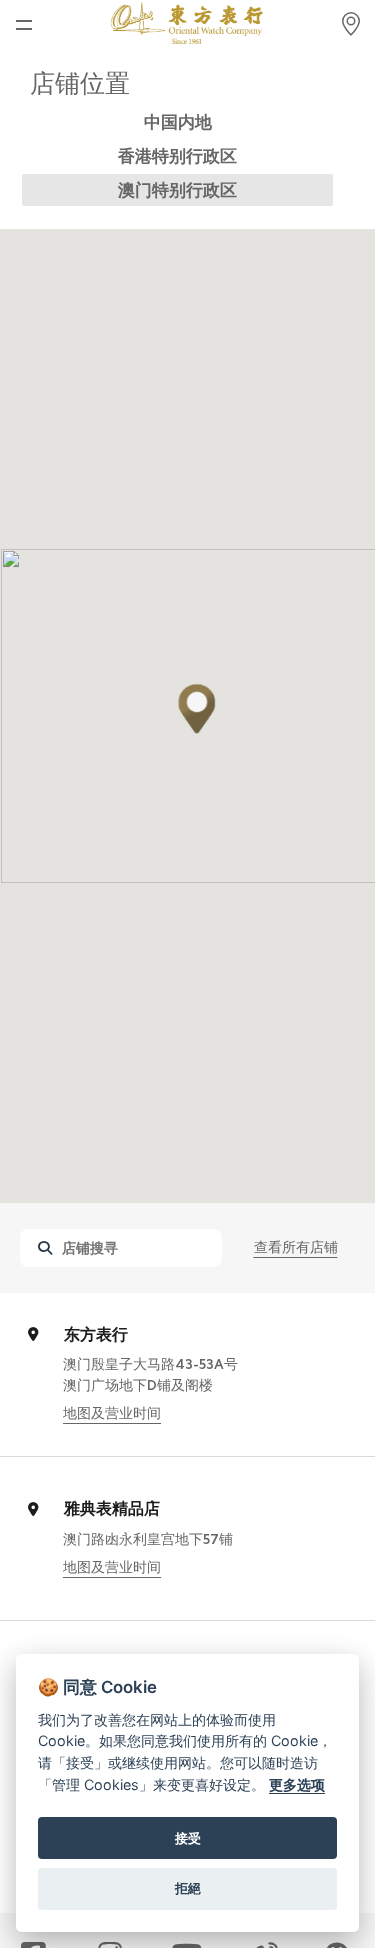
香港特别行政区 (177, 156)
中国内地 (178, 122)
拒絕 (188, 1888)
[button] (197, 709)
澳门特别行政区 (177, 190)
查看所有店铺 (296, 1247)
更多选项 (297, 1784)
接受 (188, 1838)
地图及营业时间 (112, 1413)
